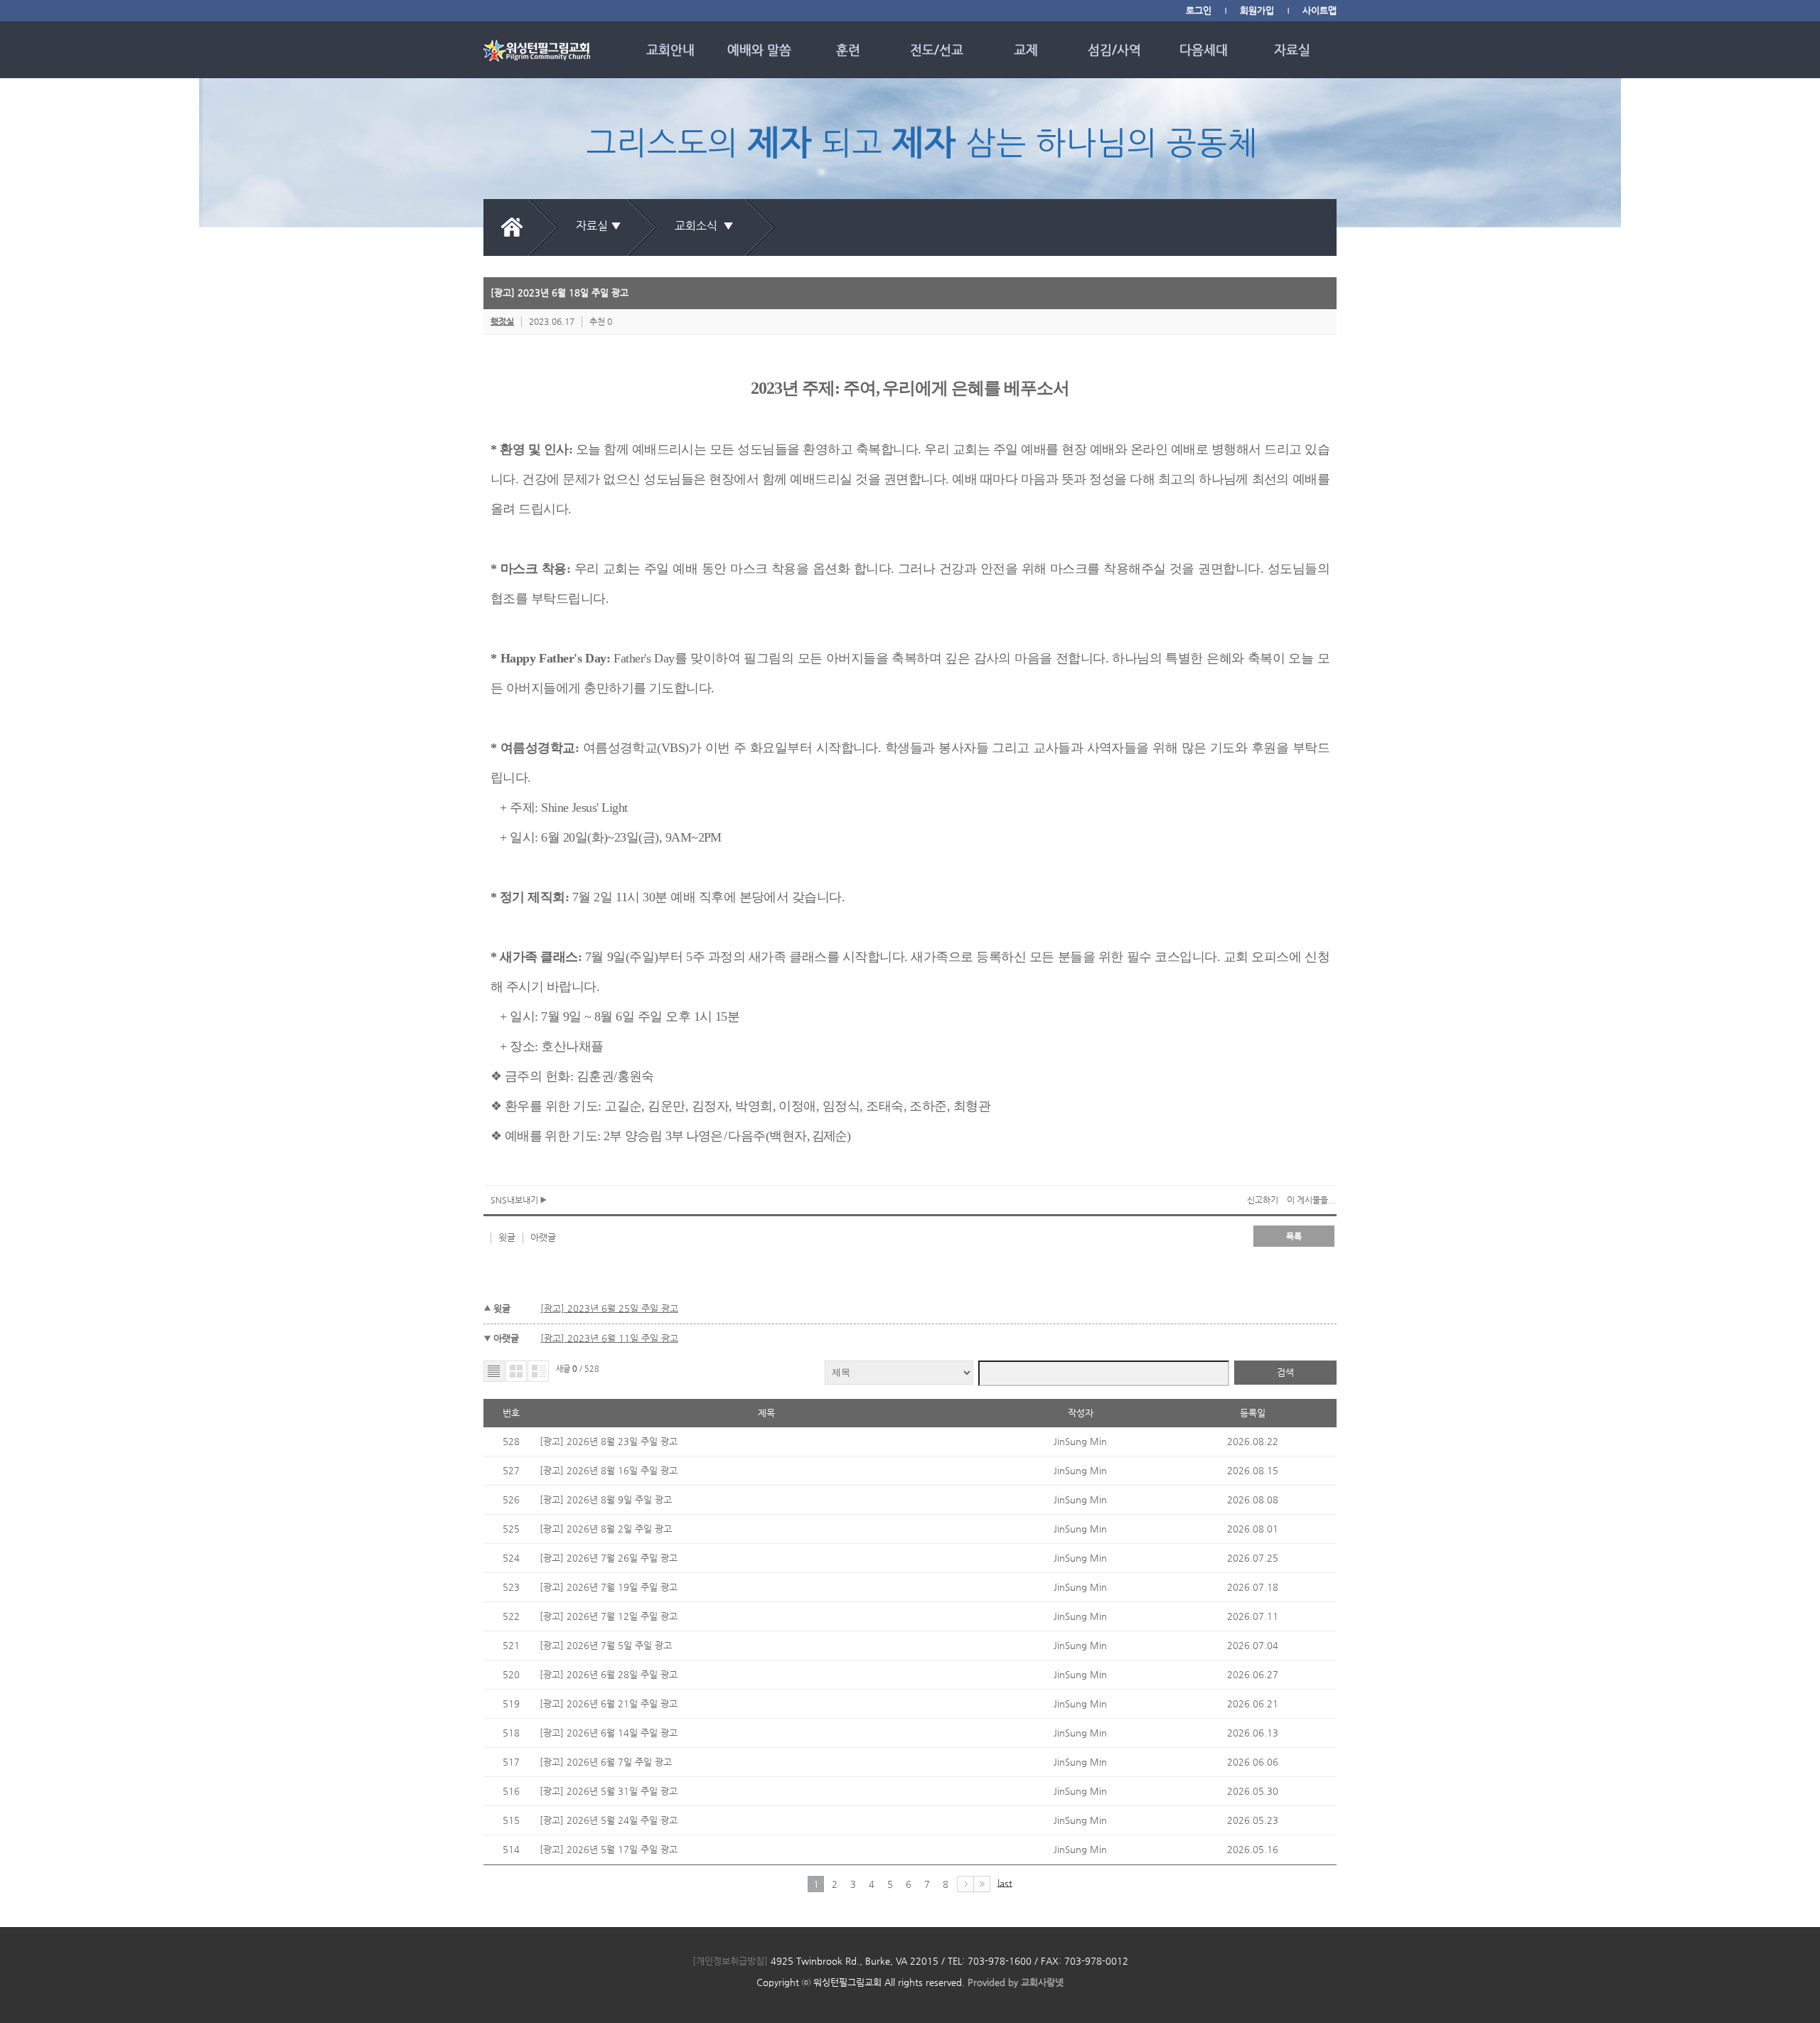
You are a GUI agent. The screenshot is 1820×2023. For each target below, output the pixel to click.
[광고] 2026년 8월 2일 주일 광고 (606, 1529)
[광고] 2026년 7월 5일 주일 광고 (606, 1645)
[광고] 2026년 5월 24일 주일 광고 (609, 1820)
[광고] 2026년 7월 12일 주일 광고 (609, 1616)
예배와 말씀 (759, 49)
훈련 (848, 49)
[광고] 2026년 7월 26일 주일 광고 (609, 1558)
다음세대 (1204, 49)
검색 (1285, 1372)
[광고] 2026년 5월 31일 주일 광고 (609, 1791)
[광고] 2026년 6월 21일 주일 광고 (609, 1703)
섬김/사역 (1114, 49)
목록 (1294, 1236)
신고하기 (1263, 1200)
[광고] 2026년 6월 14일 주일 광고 (609, 1733)
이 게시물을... (1312, 1200)
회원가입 (1257, 10)
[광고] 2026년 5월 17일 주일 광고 (609, 1849)
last (1005, 1883)
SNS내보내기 (515, 1200)
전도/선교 (937, 49)
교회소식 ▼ (707, 226)
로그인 (1199, 10)
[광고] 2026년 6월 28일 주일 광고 (609, 1674)
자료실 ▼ (599, 226)
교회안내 (670, 49)
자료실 (1292, 49)
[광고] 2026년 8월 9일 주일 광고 (606, 1499)
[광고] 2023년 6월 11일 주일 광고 (609, 1338)
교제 (1026, 49)
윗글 (507, 1237)
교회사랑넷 (1042, 1982)
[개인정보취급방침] (730, 1961)
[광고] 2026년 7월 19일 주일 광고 (609, 1587)
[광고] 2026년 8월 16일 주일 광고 (609, 1470)
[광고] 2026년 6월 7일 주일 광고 (606, 1762)
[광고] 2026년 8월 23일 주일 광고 (609, 1441)
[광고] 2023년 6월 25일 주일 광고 (609, 1308)
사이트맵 (1319, 10)
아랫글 (543, 1237)
